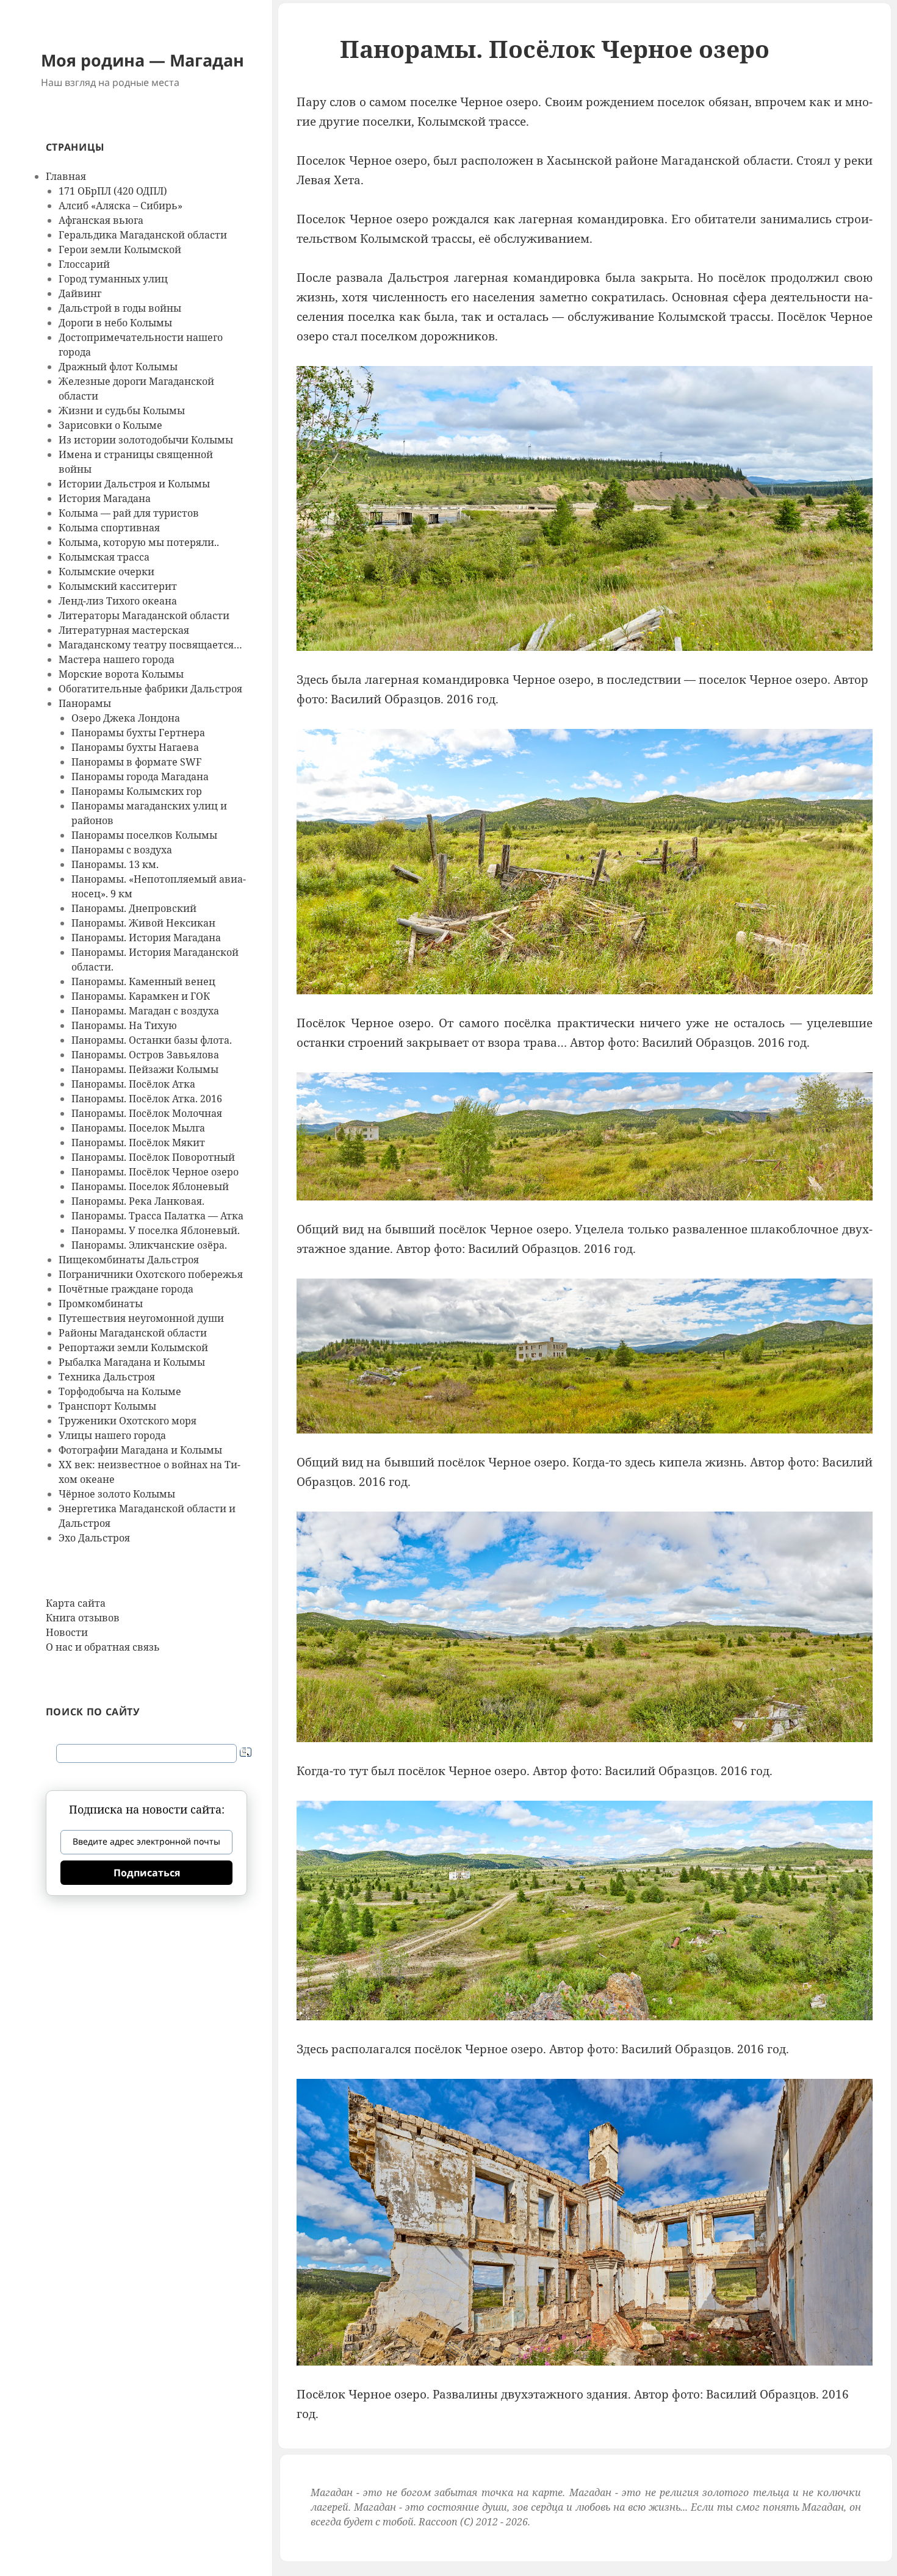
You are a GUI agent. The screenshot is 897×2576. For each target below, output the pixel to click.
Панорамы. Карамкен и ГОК (141, 996)
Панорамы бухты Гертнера (138, 733)
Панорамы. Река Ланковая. (138, 1201)
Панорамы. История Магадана (146, 938)
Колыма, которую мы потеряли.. (139, 542)
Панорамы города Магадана (140, 777)
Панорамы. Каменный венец (143, 981)
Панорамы (85, 703)
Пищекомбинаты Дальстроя (129, 1260)
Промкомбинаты (101, 1304)
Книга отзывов (83, 1618)
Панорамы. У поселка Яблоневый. (156, 1230)
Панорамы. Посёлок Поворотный (153, 1157)
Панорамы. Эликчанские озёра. (149, 1245)
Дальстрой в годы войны (120, 308)
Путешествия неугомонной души (141, 1318)
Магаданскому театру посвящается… (150, 645)
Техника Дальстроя (107, 1377)
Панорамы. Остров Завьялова (145, 1055)
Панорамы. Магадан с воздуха (145, 1011)
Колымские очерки (106, 572)
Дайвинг (80, 293)
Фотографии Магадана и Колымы (140, 1450)
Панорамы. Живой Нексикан (143, 923)
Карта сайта (76, 1603)
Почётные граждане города (126, 1289)
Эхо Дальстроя (94, 1538)
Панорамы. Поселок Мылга (138, 1128)
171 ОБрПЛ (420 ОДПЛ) (113, 191)
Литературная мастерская (124, 630)
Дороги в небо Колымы (115, 323)
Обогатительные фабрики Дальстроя (150, 689)
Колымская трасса (104, 557)
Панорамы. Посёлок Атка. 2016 (147, 1099)
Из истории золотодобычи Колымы (146, 440)
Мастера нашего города (117, 659)
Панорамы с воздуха (122, 850)
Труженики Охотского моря (128, 1421)
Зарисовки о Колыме (110, 425)
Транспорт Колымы (107, 1406)
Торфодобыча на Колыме (120, 1391)
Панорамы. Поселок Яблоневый (150, 1186)
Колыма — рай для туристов (129, 513)
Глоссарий (84, 264)
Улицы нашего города (112, 1435)
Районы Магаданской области (133, 1333)
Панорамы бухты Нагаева (135, 747)
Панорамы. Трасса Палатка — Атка (157, 1216)
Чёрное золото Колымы (117, 1494)
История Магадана (105, 498)
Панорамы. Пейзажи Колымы (145, 1069)
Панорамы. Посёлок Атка (133, 1084)
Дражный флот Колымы (118, 367)
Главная (66, 176)
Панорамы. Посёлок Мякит (138, 1143)
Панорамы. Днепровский (134, 908)
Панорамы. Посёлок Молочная (147, 1113)
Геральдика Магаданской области (143, 235)
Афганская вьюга (101, 220)
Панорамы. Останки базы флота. (152, 1040)
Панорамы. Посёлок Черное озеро (155, 1172)
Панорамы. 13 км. (115, 864)
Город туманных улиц (113, 279)
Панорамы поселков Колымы (144, 835)
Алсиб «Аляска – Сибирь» (121, 206)
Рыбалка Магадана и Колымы (132, 1362)
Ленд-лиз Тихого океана (118, 601)
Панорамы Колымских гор (137, 791)
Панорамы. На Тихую (124, 1025)
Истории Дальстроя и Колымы (134, 484)
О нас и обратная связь (103, 1647)
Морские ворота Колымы (121, 674)
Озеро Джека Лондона (126, 718)
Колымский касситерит (118, 586)
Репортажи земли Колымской (133, 1347)
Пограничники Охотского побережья (151, 1274)
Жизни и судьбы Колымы (122, 411)
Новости (67, 1632)
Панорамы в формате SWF (136, 762)
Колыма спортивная (109, 528)
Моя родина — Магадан (142, 60)
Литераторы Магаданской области (144, 615)
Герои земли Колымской (120, 249)
